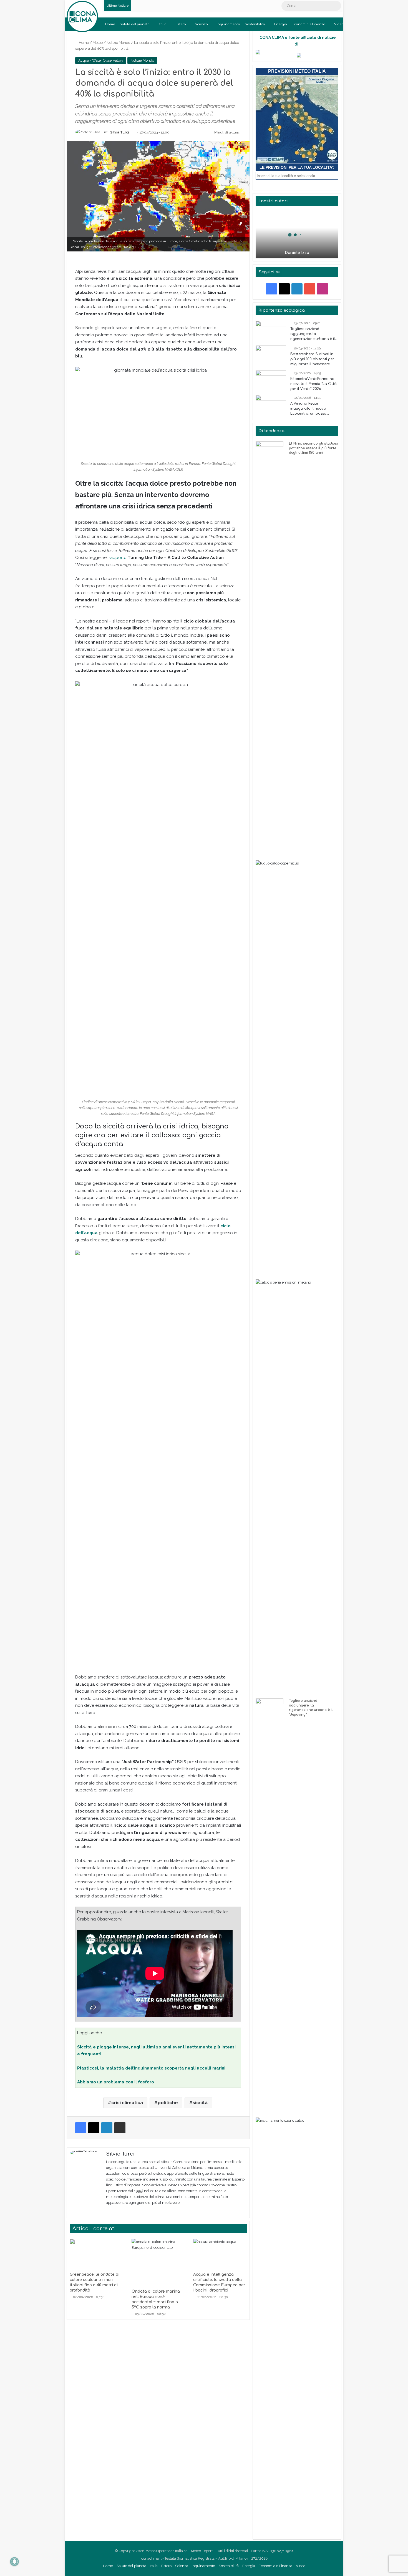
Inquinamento (228, 24)
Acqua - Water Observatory (101, 60)
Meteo (98, 43)
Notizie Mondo (118, 43)
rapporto (118, 558)
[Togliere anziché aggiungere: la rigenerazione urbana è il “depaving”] (271, 331)
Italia (163, 24)
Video (339, 24)
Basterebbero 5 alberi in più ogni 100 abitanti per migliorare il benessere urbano (312, 359)
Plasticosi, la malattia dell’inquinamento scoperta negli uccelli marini (151, 2068)
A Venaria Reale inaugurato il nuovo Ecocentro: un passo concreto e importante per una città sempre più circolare (314, 409)
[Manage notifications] (14, 2562)
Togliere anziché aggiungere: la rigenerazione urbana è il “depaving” (313, 334)
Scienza (201, 24)
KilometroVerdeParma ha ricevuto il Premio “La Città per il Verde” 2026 (313, 384)
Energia (280, 24)
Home (110, 24)
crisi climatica (127, 2103)
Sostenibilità (255, 24)
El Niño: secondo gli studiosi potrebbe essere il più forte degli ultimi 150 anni (313, 448)
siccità (200, 2103)
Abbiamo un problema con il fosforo (116, 2082)
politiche (168, 2103)
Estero (181, 24)
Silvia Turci (119, 132)
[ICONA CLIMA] (82, 17)
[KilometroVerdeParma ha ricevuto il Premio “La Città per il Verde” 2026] (271, 381)
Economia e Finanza (308, 24)
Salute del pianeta (135, 24)
